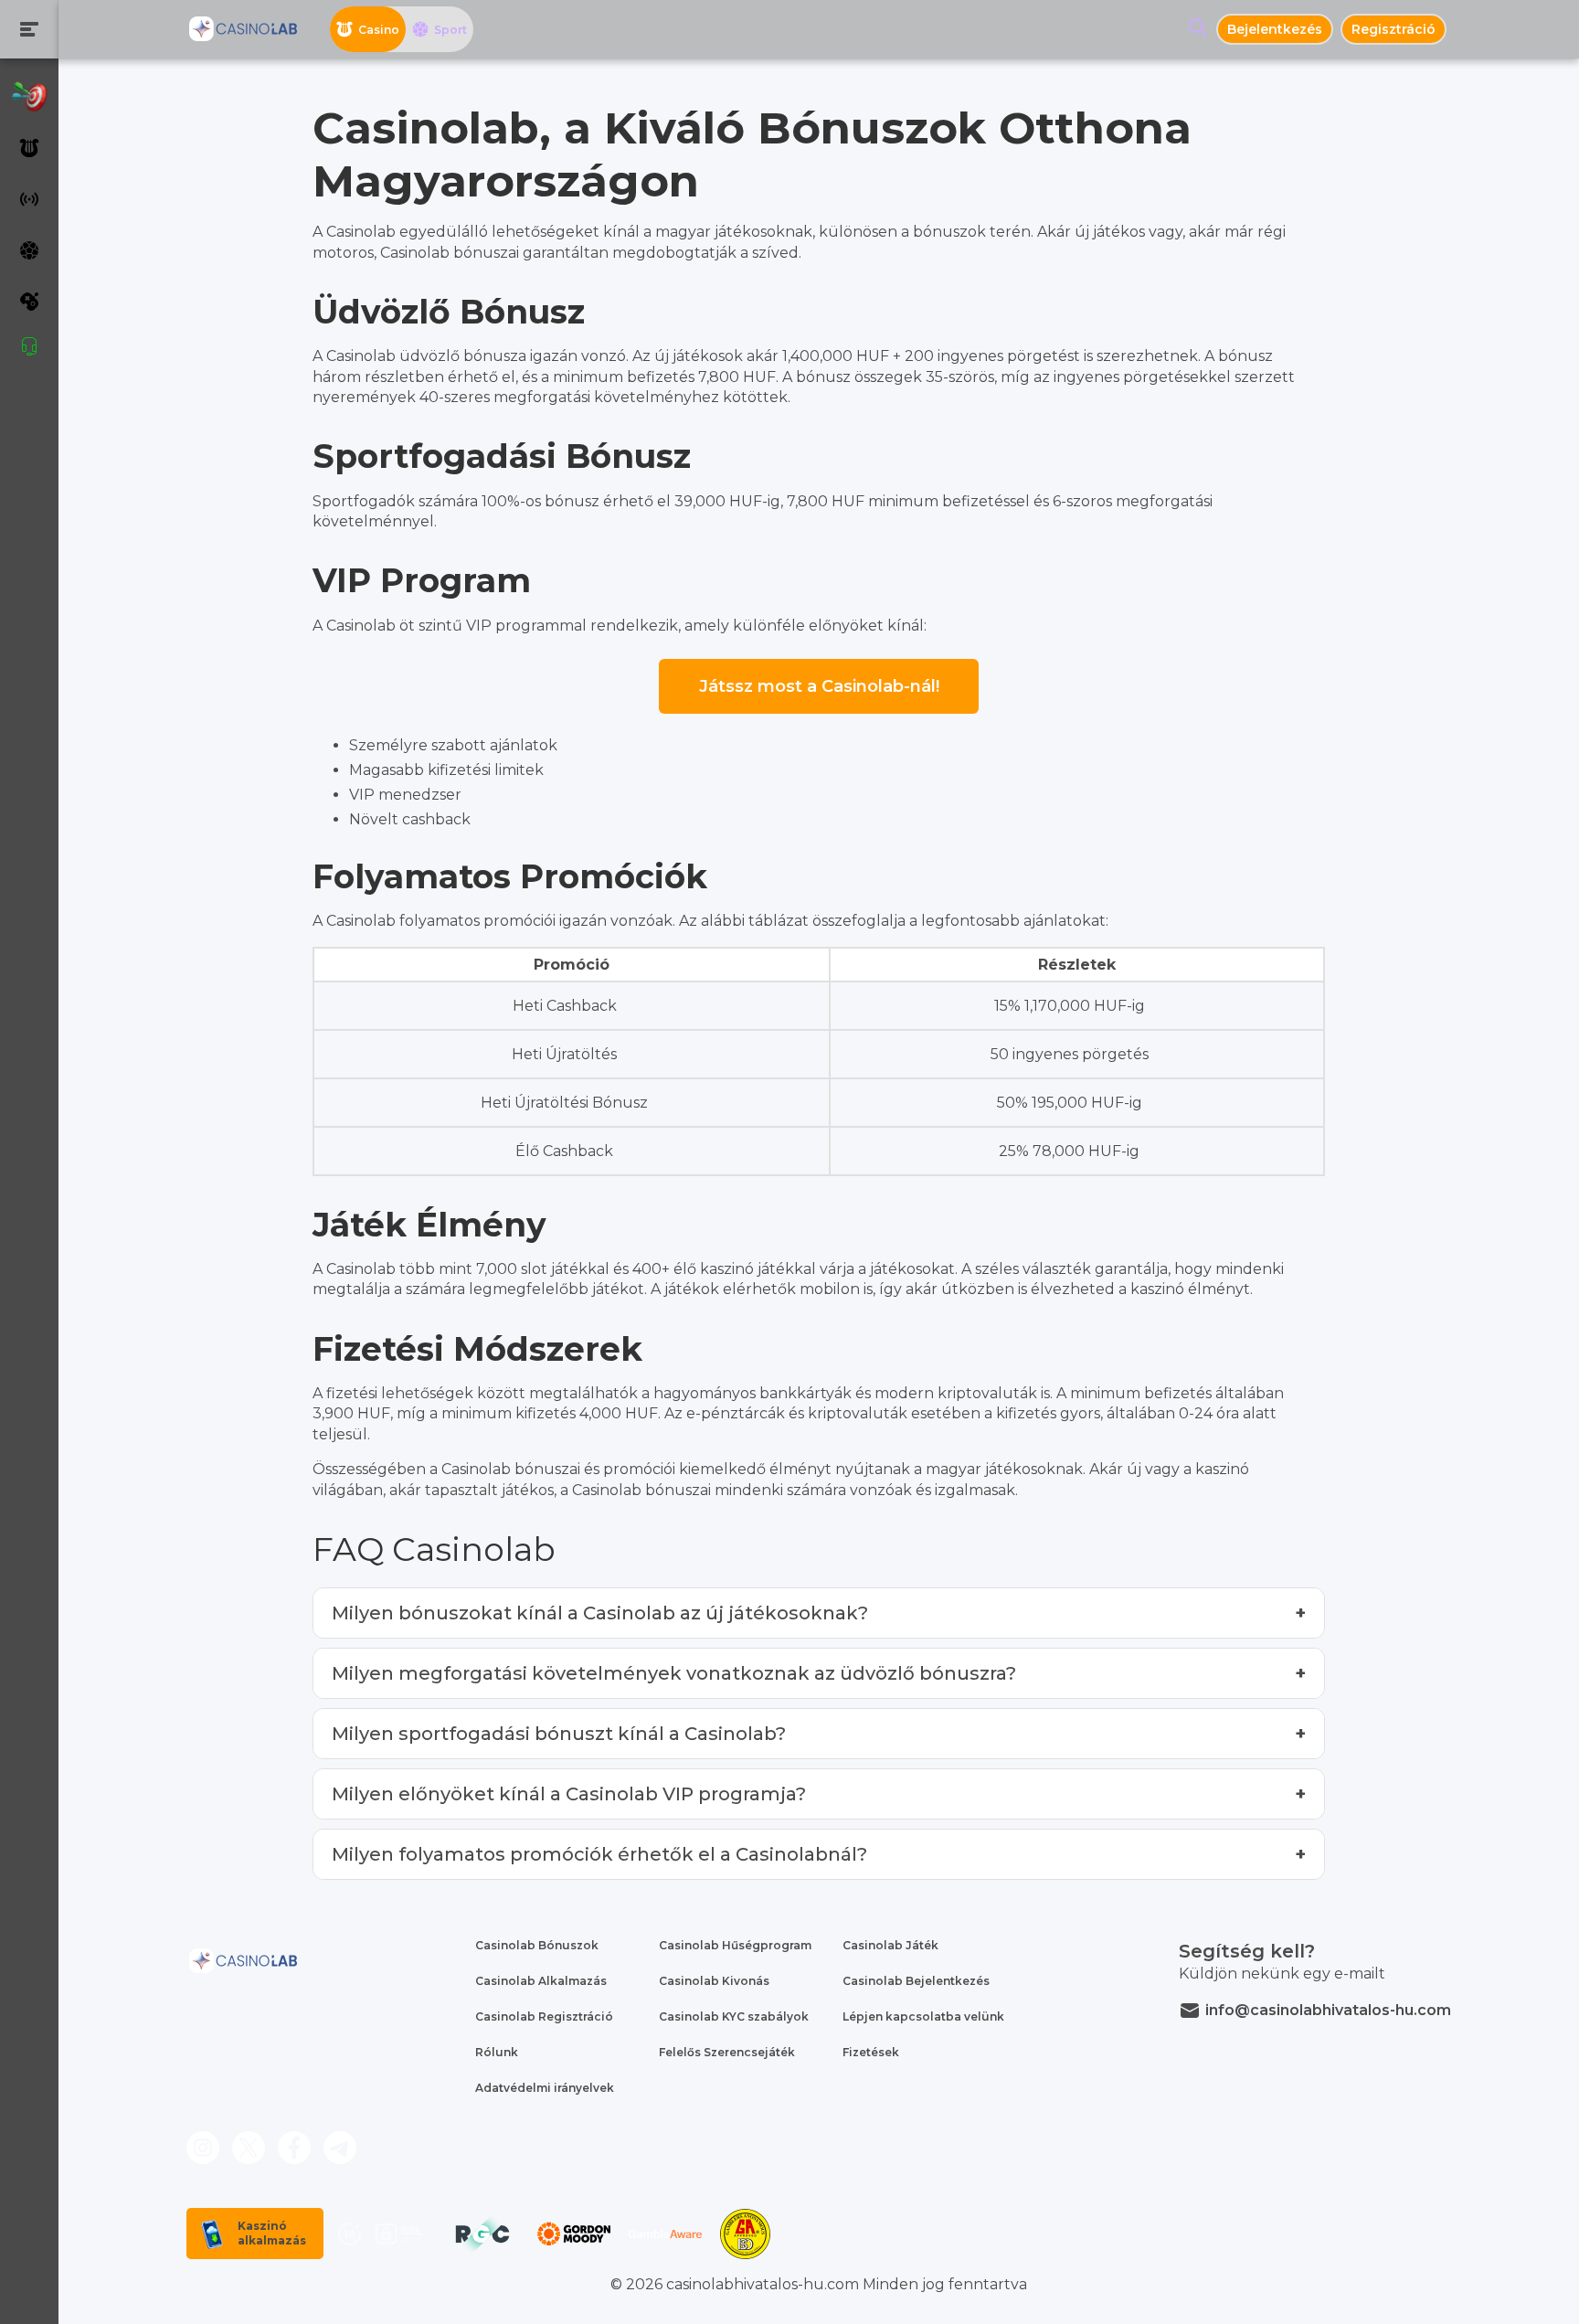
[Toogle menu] (29, 29)
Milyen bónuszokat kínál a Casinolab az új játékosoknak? (600, 1613)
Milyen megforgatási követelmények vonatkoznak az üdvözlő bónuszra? (674, 1673)
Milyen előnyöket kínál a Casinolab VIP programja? (569, 1794)
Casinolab (361, 356)
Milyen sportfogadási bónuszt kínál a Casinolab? (559, 1734)
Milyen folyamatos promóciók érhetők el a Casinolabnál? (599, 1854)
